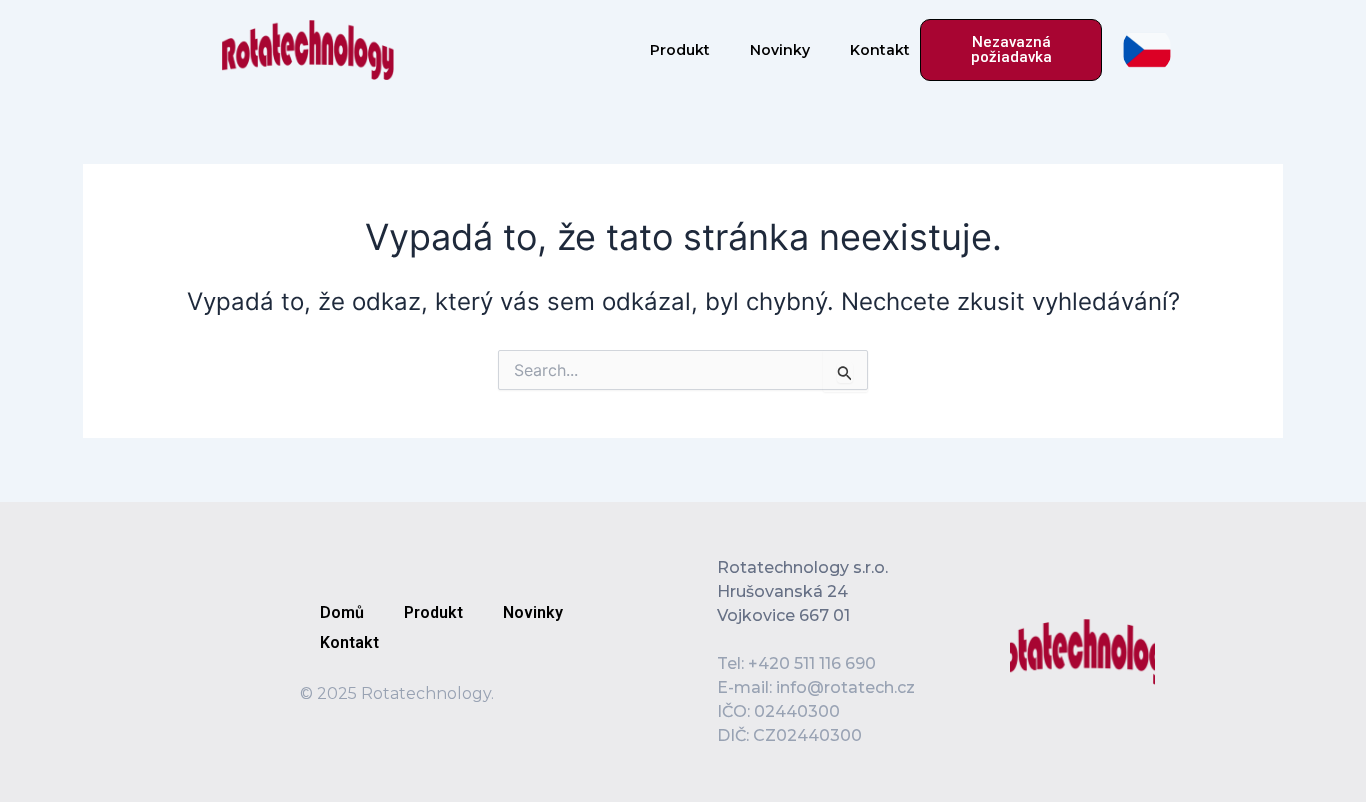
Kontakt (880, 50)
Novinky (780, 50)
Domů (342, 612)
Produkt (680, 50)
